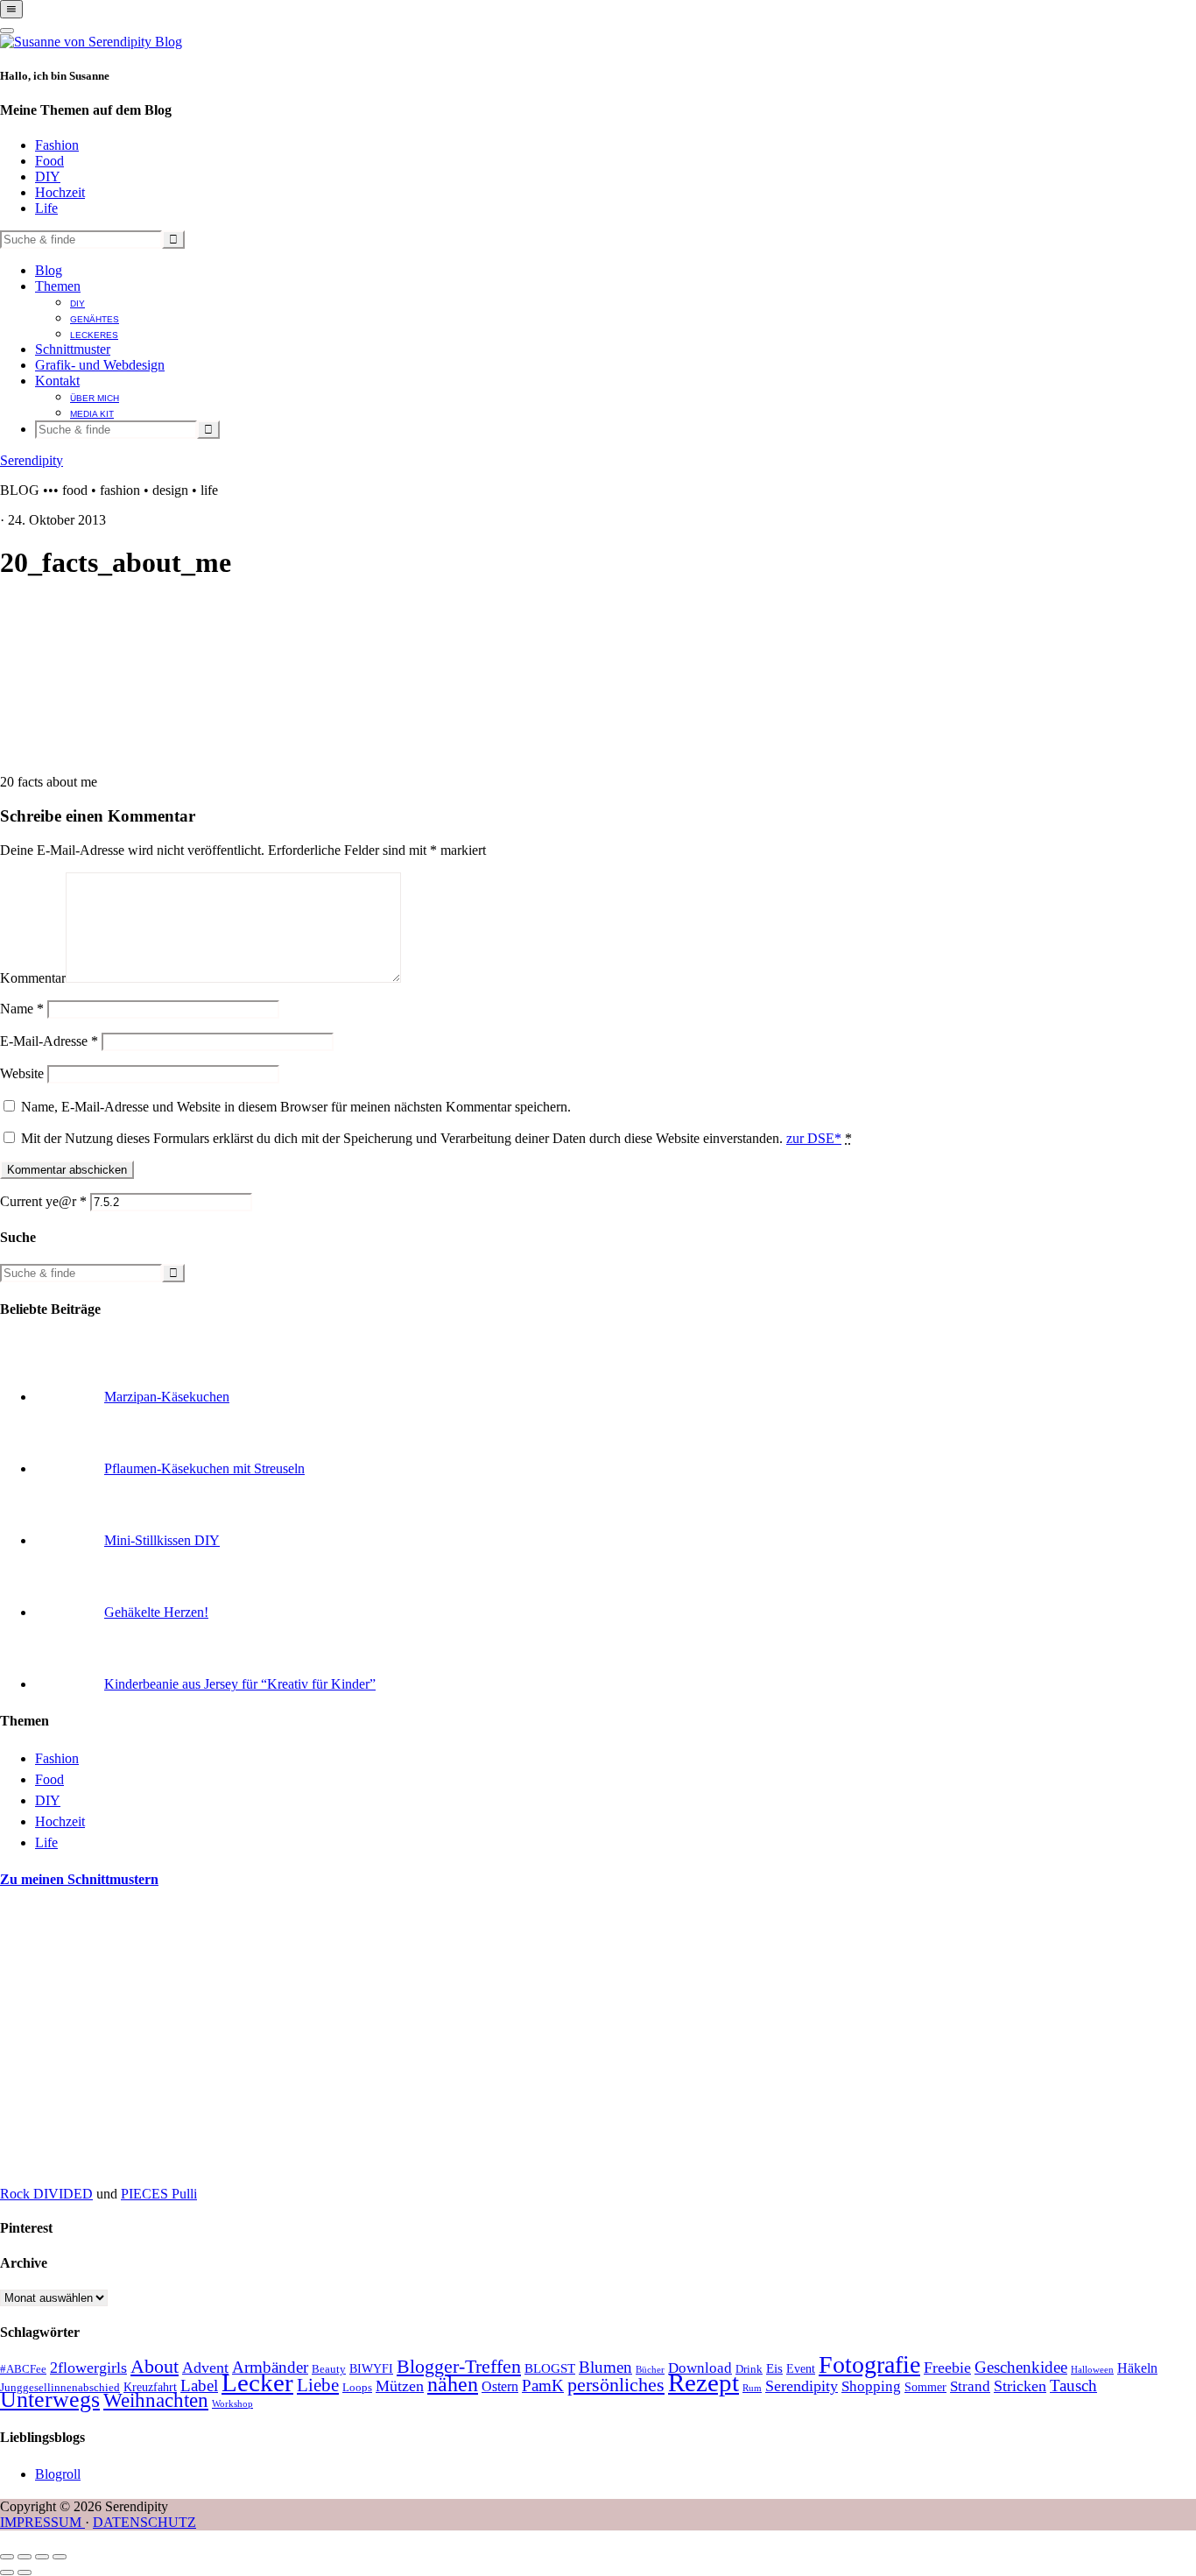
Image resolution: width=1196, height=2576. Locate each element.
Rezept (704, 2382)
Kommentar (33, 978)
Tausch (1073, 2385)
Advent (205, 2368)
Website (22, 1073)
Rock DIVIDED (46, 2194)
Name (22, 1009)
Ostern (500, 2386)
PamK (543, 2385)
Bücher (650, 2370)
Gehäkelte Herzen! (156, 1612)
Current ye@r (43, 1201)
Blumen (605, 2367)
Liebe (318, 2385)
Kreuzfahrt (150, 2387)
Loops (357, 2388)
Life (46, 208)
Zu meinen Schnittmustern (79, 1879)
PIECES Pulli (159, 2194)
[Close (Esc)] (7, 2557)
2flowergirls (88, 2368)
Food (49, 161)
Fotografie (869, 2364)
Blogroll (58, 2474)
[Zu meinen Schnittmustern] (131, 2164)
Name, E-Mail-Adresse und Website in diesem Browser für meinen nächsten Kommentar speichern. (296, 1107)
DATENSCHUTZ (144, 2522)
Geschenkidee (1021, 2367)
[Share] (25, 2557)
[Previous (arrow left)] (7, 2572)
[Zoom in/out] (60, 2557)
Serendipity (32, 460)
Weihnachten (156, 2400)
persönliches (616, 2385)
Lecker (257, 2382)
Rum (752, 2388)
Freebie (947, 2368)
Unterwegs (50, 2400)
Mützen (400, 2386)
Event (801, 2369)
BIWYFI (371, 2369)
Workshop (232, 2404)
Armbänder (270, 2367)
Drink (749, 2369)
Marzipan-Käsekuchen (167, 1397)
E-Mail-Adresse (49, 1041)
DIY (48, 176)
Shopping (871, 2386)
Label (199, 2385)
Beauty (329, 2369)
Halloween (1092, 2370)
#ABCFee (23, 2369)
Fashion (57, 145)
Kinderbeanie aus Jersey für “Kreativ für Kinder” (240, 1684)
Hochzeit (60, 192)
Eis (774, 2368)
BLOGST (550, 2368)
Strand (970, 2386)
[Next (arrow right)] (25, 2572)
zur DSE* (814, 1138)
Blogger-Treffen (459, 2367)
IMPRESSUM (42, 2522)
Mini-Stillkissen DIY (162, 1540)
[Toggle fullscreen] (42, 2557)
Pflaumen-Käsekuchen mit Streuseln (204, 1468)
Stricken (1020, 2386)
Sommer (925, 2387)
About (155, 2367)
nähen (453, 2384)
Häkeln (1137, 2368)
